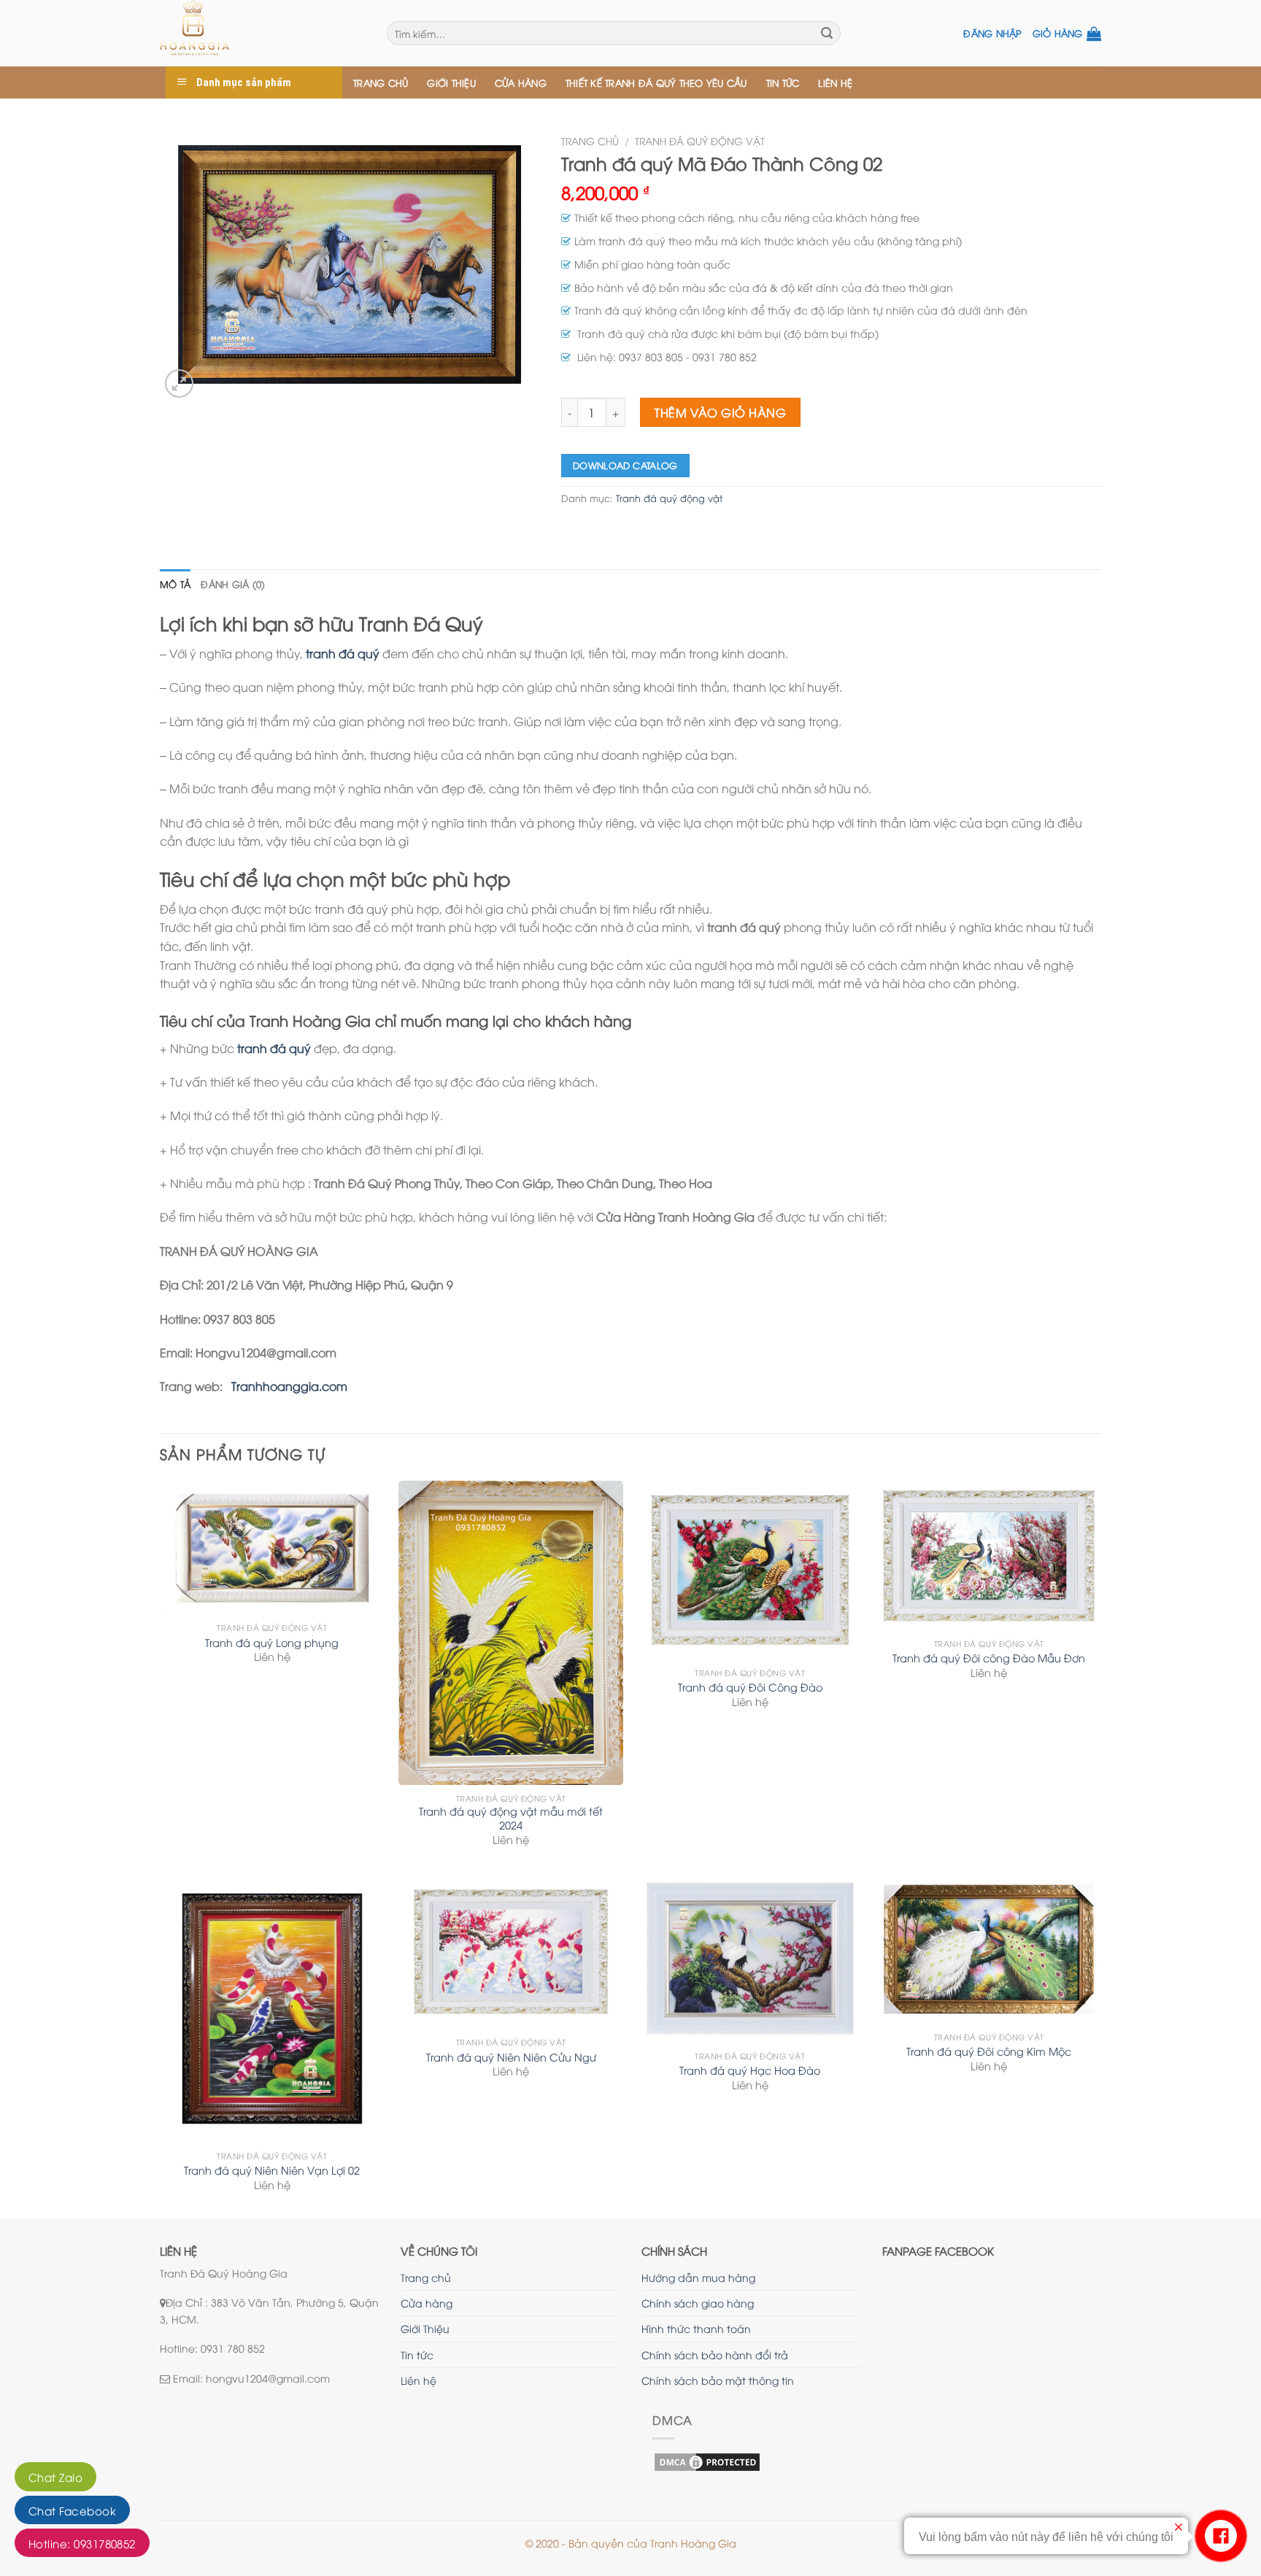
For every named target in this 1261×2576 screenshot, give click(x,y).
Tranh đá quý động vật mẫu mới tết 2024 (511, 1818)
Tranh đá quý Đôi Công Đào (750, 1687)
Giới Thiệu (451, 82)
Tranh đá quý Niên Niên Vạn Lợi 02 (272, 2170)
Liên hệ (835, 82)
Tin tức (783, 82)
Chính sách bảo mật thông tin (718, 2380)
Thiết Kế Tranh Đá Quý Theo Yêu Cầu (656, 82)
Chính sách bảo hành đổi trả (715, 2355)
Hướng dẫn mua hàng (698, 2277)
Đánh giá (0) (233, 584)
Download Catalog (625, 465)
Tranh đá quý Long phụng (272, 1643)
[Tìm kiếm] (827, 34)
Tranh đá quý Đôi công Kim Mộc (989, 2051)
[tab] (175, 584)
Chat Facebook (72, 2510)
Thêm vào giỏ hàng (720, 412)
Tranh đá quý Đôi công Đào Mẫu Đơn (989, 1658)
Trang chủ (381, 82)
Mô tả (175, 584)
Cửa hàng (521, 82)
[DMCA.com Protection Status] (707, 2460)
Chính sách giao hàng (698, 2303)
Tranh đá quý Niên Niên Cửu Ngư (511, 2057)
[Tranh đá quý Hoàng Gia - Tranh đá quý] (262, 33)
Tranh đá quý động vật (700, 140)
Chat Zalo (55, 2477)
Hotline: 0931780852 (82, 2543)
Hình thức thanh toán (696, 2328)
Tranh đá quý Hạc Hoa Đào (750, 2070)
